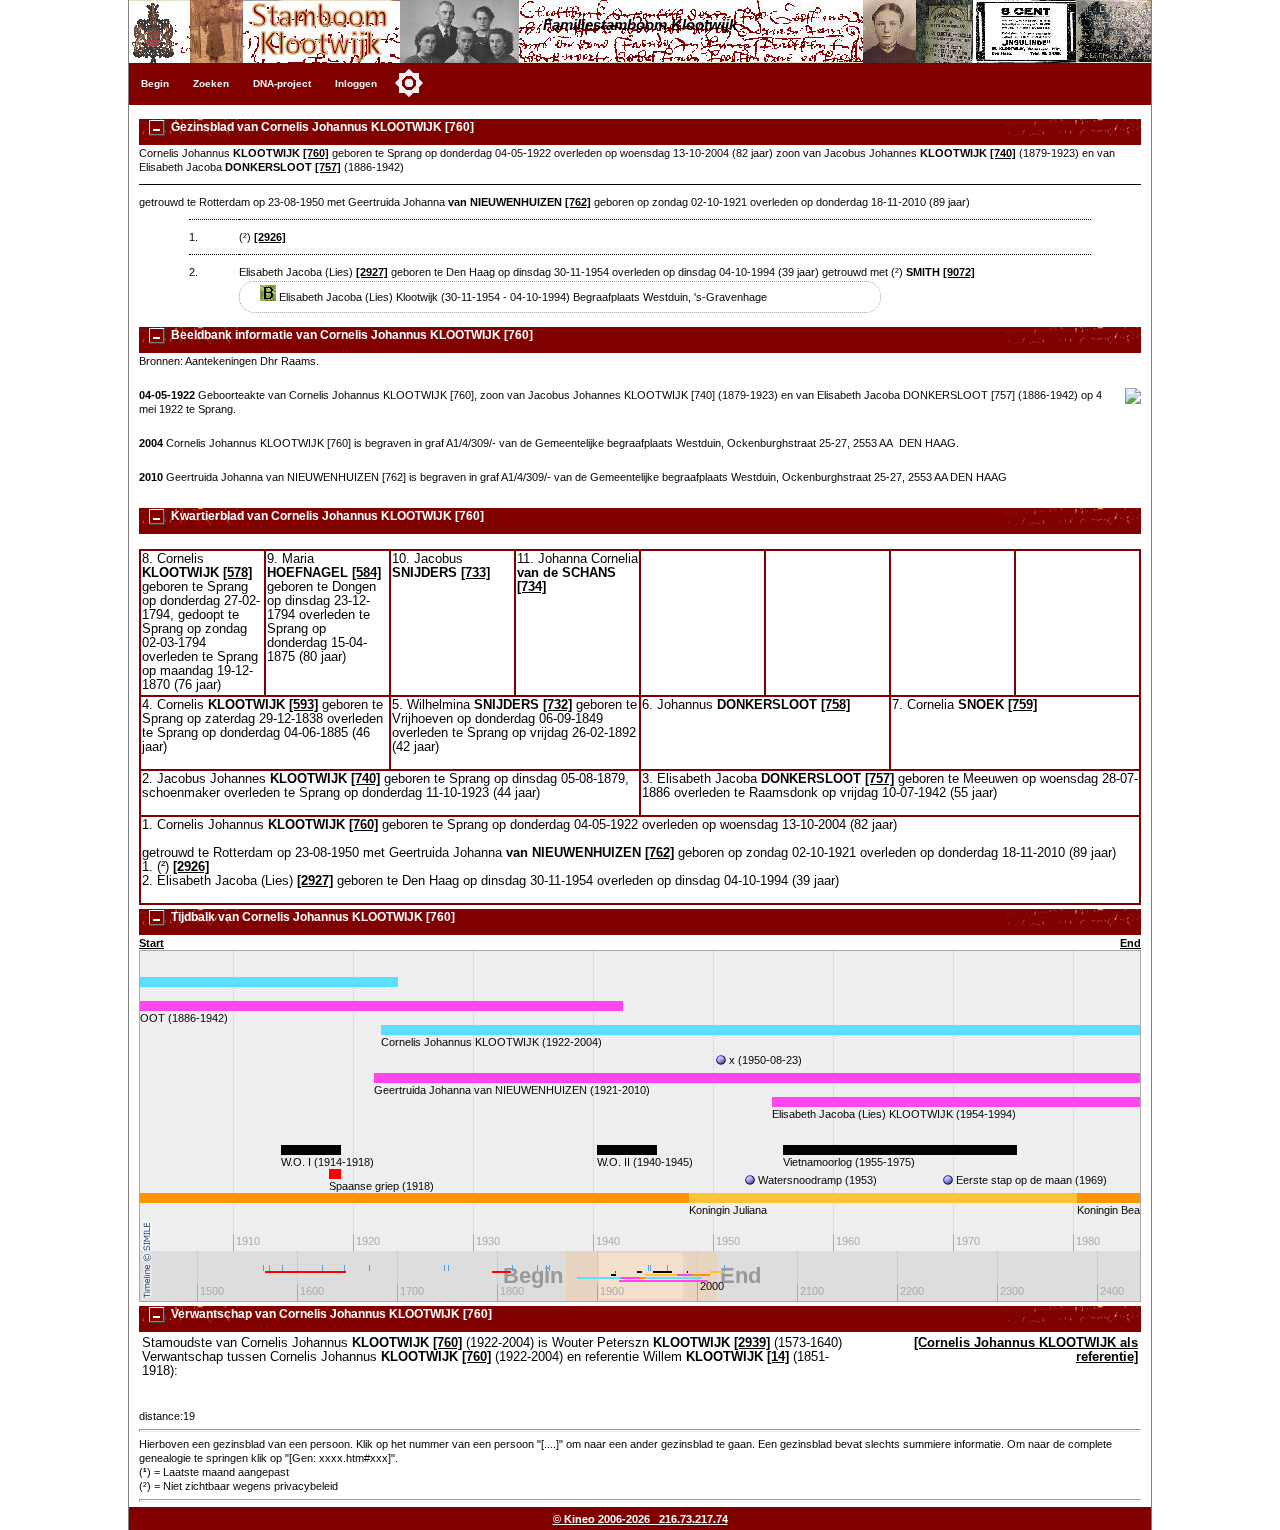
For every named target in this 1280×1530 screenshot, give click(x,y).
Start (151, 943)
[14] (778, 1357)
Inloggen (356, 83)
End (1130, 943)
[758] (835, 705)
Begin (155, 83)
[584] (366, 573)
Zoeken (211, 83)
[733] (475, 573)
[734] (531, 587)
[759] (1022, 705)
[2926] (270, 237)
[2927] (372, 272)
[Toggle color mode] (409, 83)
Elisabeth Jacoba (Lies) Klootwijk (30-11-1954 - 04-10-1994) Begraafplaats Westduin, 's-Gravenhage (521, 297)
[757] (328, 167)
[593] (303, 705)
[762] (578, 202)
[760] (316, 153)
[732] (557, 705)
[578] (237, 573)
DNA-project (282, 83)
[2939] (752, 1343)
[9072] (959, 272)
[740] (1003, 153)
